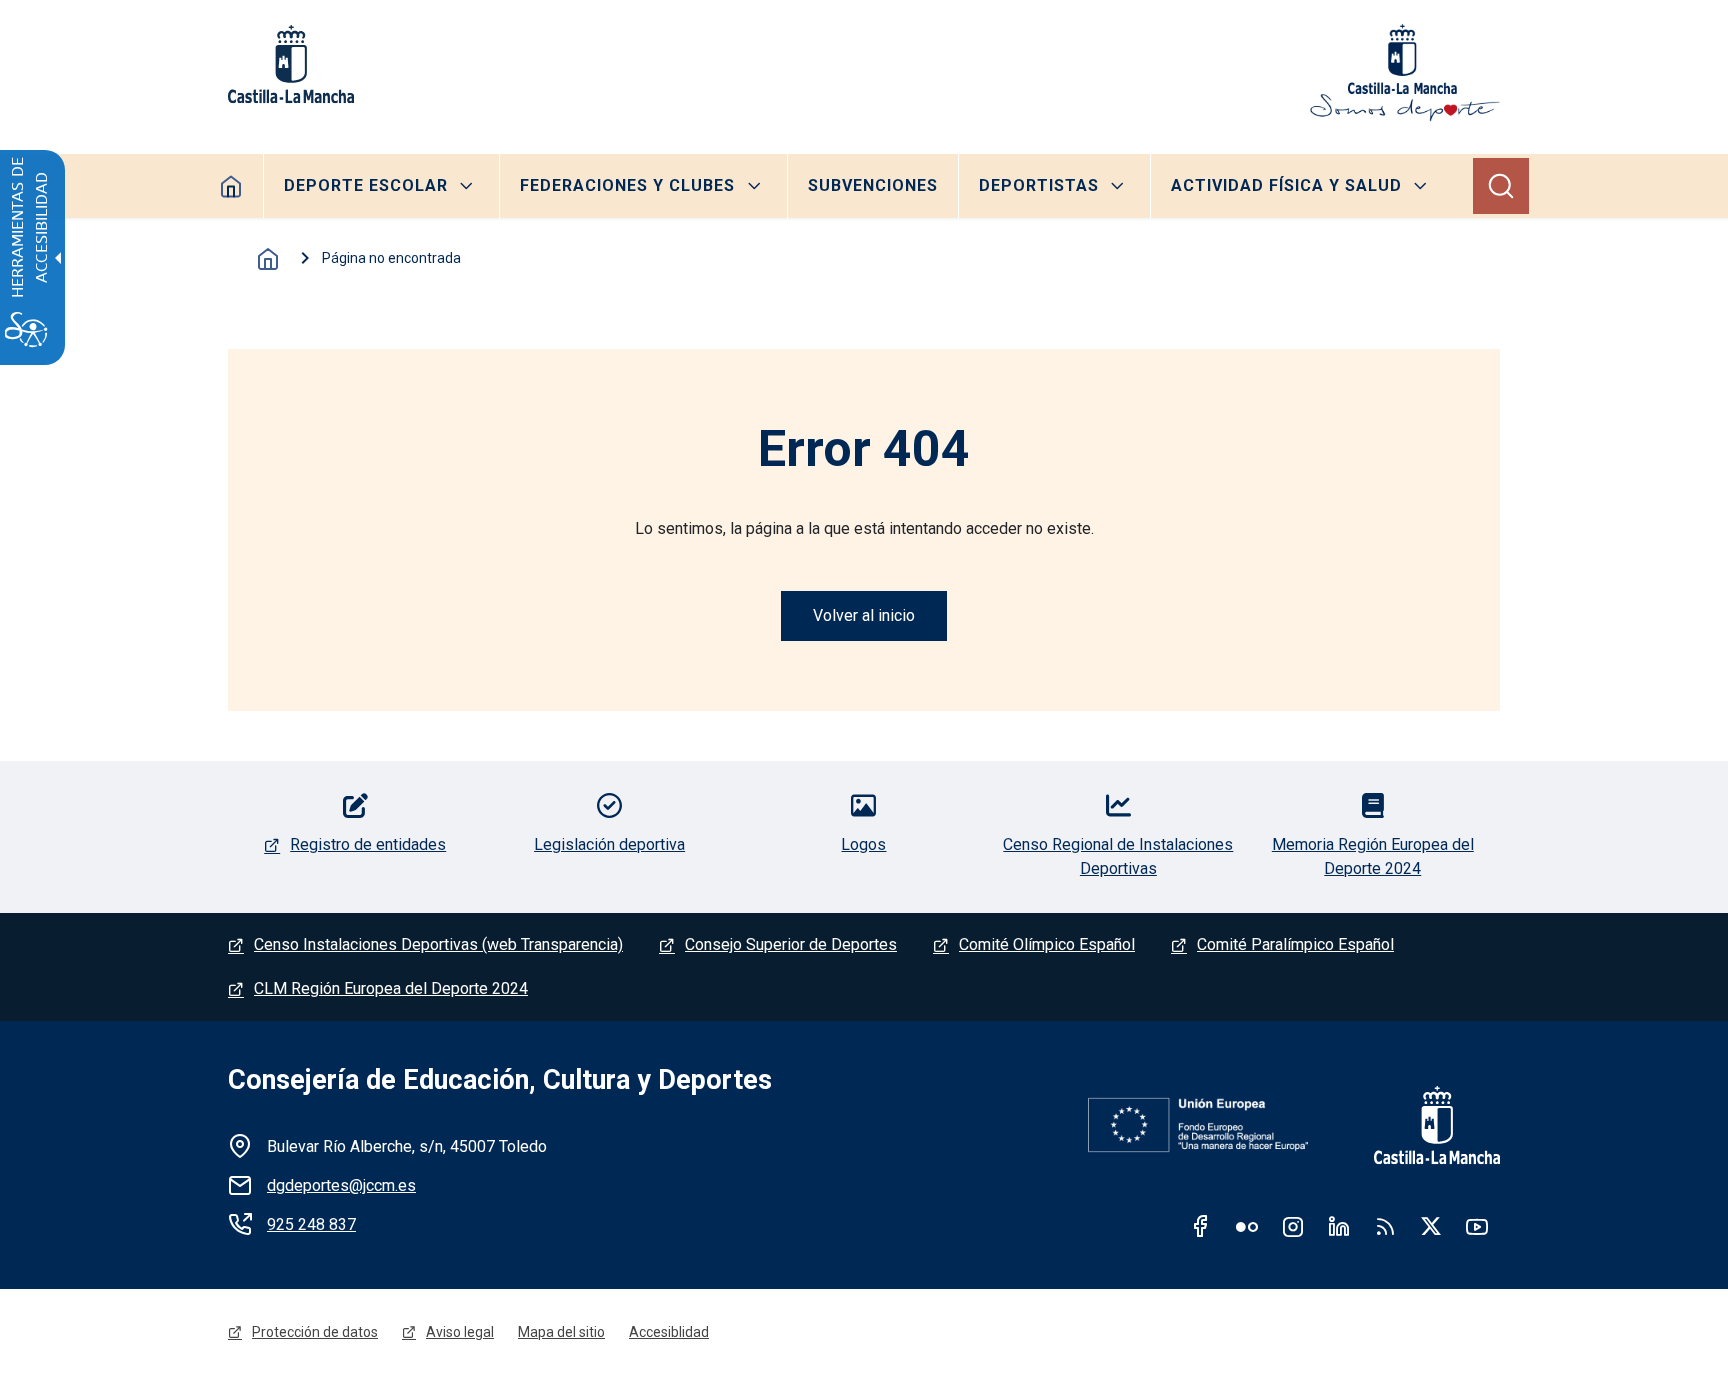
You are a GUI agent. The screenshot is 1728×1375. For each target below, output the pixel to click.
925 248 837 (311, 1224)
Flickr (1247, 1226)
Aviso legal (460, 1332)
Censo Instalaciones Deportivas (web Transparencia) (438, 944)
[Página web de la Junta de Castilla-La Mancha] (291, 64)
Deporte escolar (366, 185)
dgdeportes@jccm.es (341, 1185)
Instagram (1293, 1226)
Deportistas (1039, 185)
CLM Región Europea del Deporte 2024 (391, 988)
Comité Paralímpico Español (1295, 944)
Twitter (1431, 1226)
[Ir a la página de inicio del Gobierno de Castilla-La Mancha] (1424, 1125)
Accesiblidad (669, 1332)
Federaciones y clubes (627, 185)
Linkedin (1339, 1226)
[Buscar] (1501, 186)
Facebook (1201, 1226)
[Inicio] (1405, 73)
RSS (1385, 1226)
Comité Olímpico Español (1047, 944)
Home (231, 186)
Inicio (268, 259)
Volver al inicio (864, 615)
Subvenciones (873, 185)
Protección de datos (315, 1332)
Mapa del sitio (561, 1332)
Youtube (1477, 1226)
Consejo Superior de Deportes (791, 944)
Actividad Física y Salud (1286, 185)
